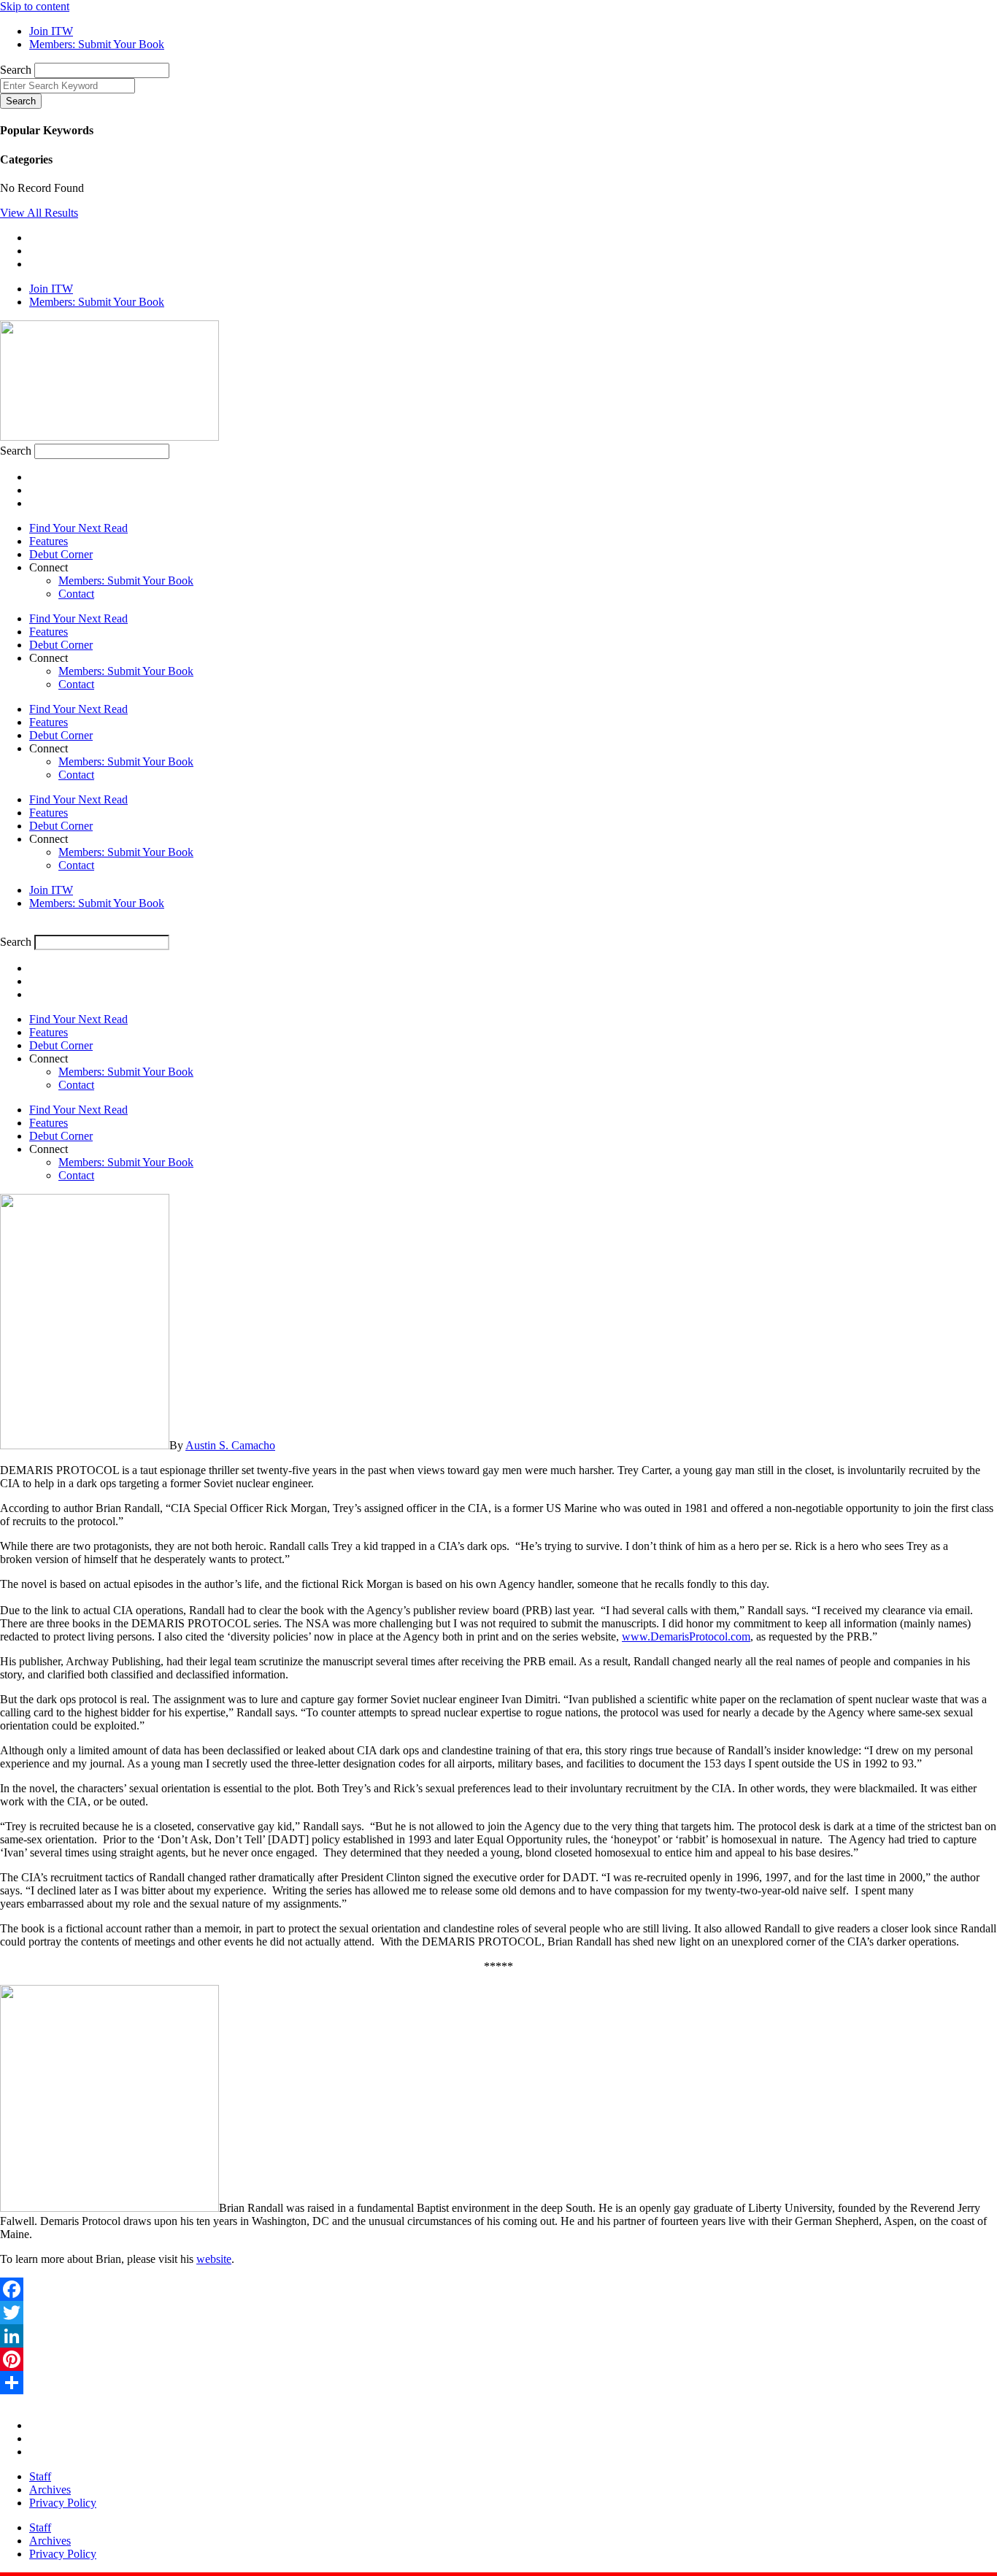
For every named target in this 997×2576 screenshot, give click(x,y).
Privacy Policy (63, 2503)
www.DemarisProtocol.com (686, 1636)
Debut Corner (61, 554)
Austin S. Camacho (230, 1445)
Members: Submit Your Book (126, 581)
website (214, 2259)
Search (16, 70)
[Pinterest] (498, 2359)
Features (49, 541)
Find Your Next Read (78, 528)
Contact (76, 594)
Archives (50, 2490)
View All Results (39, 213)
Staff (40, 2476)
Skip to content (35, 6)
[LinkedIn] (498, 2336)
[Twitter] (498, 2313)
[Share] (498, 2383)
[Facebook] (498, 2289)
